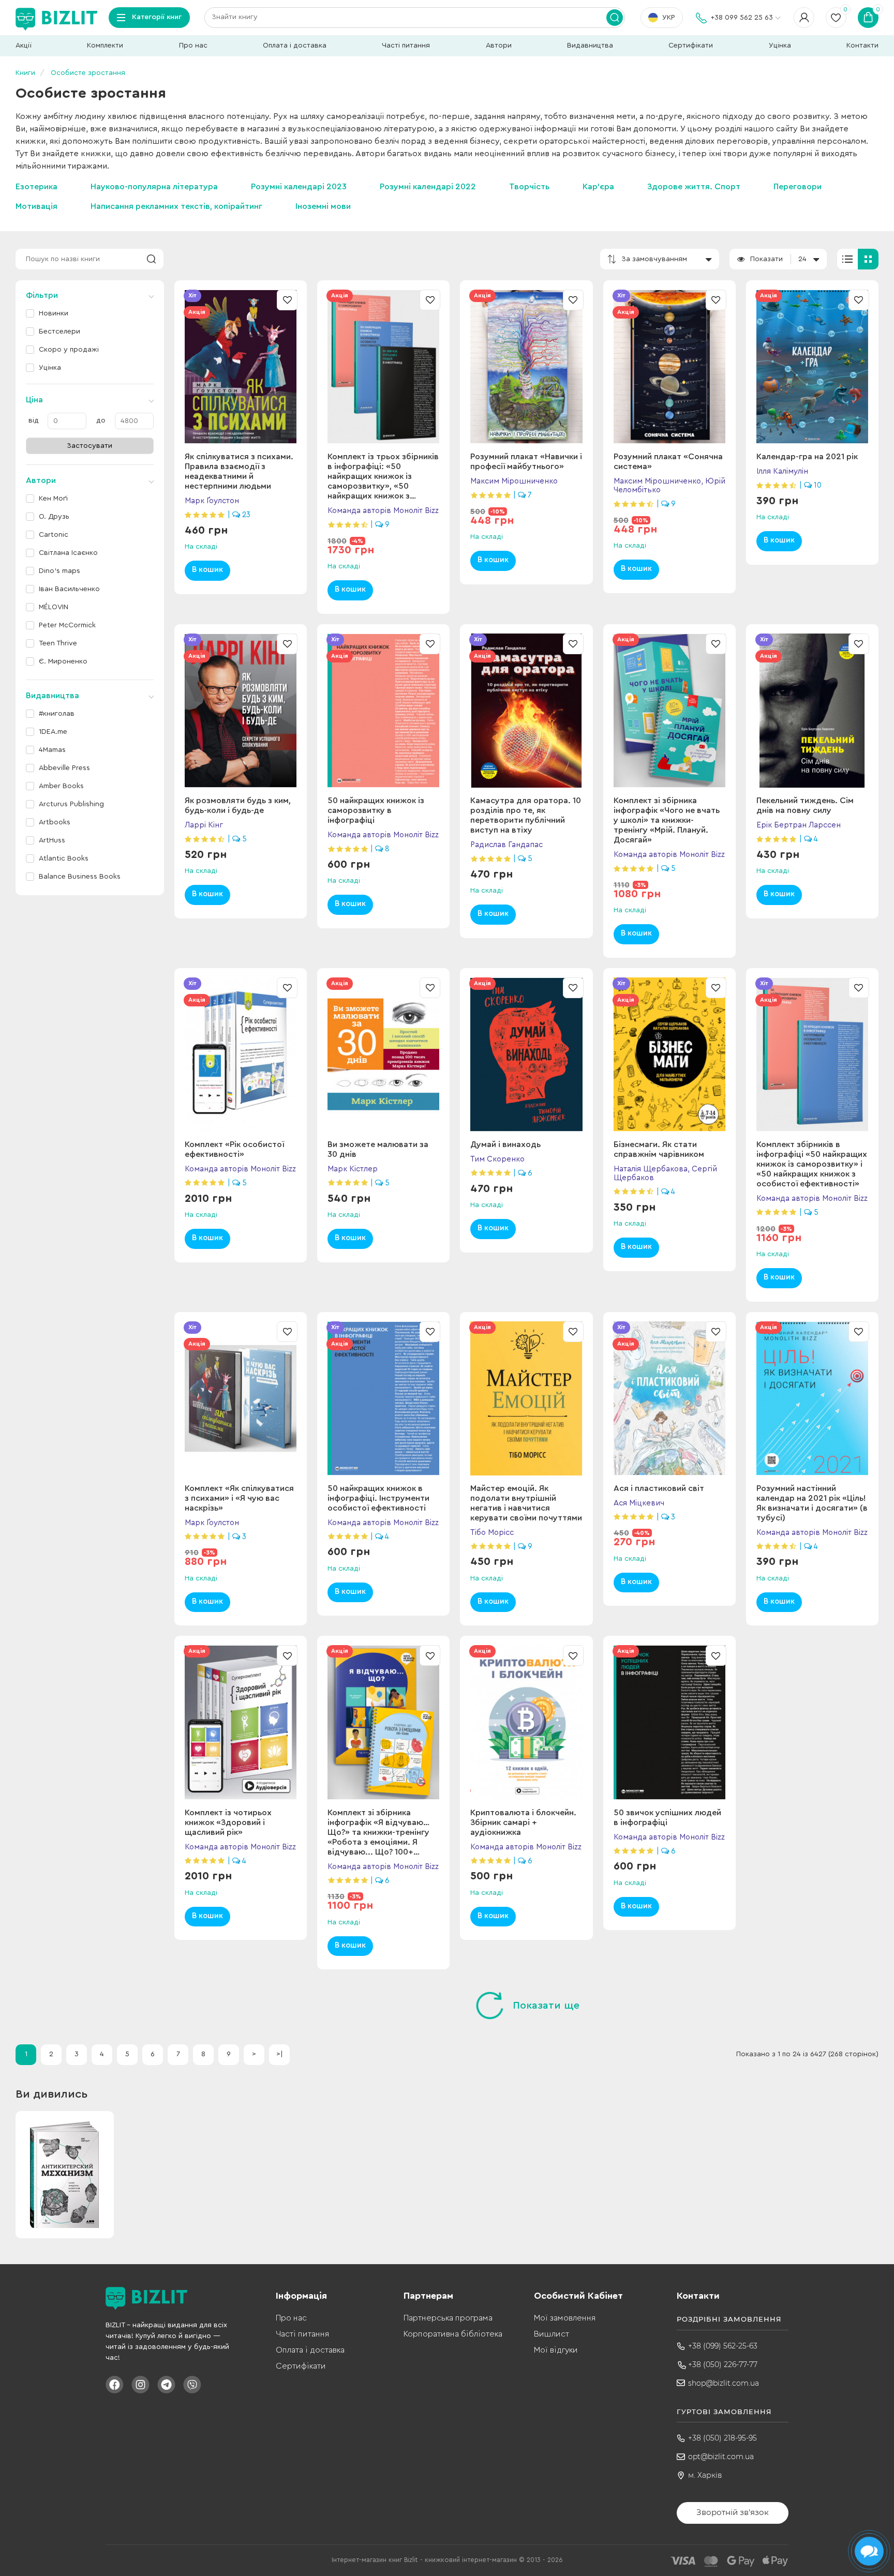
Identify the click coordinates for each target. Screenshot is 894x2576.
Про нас (193, 46)
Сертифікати (691, 46)
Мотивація (36, 206)
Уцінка (780, 46)
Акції (24, 46)
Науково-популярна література (154, 187)
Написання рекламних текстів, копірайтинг (176, 206)
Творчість (529, 187)
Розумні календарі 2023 (299, 187)
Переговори (798, 187)
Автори (499, 46)
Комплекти (105, 46)
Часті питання (406, 46)
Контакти (862, 46)
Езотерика (36, 187)
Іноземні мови (323, 206)
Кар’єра (598, 187)
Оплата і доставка (295, 46)
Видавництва (590, 46)
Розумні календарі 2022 (428, 187)
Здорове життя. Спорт (694, 187)
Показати (766, 259)
